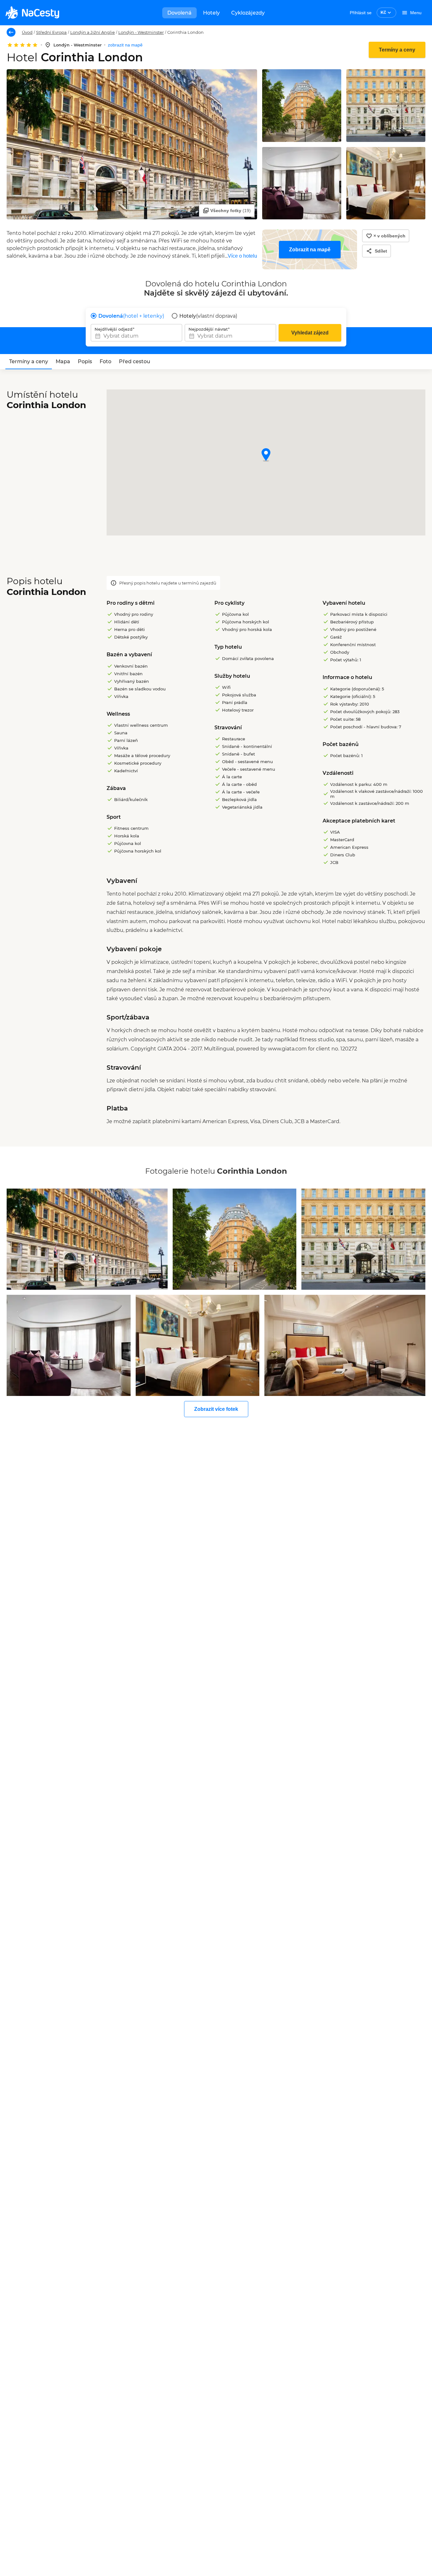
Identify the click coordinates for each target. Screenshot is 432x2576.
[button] (266, 455)
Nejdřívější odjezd (114, 329)
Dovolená (179, 13)
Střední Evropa (51, 32)
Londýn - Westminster (141, 32)
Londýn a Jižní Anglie (93, 32)
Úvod (27, 32)
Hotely (211, 13)
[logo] (32, 13)
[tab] (29, 362)
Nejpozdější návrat (208, 329)
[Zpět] (11, 32)
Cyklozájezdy (248, 13)
